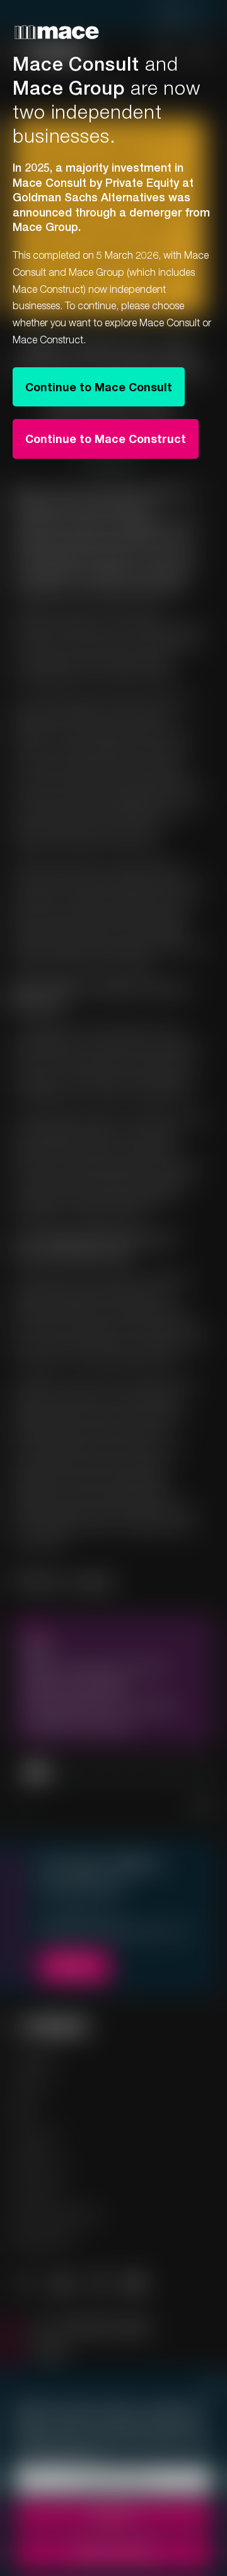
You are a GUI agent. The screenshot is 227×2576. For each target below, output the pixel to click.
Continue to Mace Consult (99, 387)
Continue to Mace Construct (106, 439)
